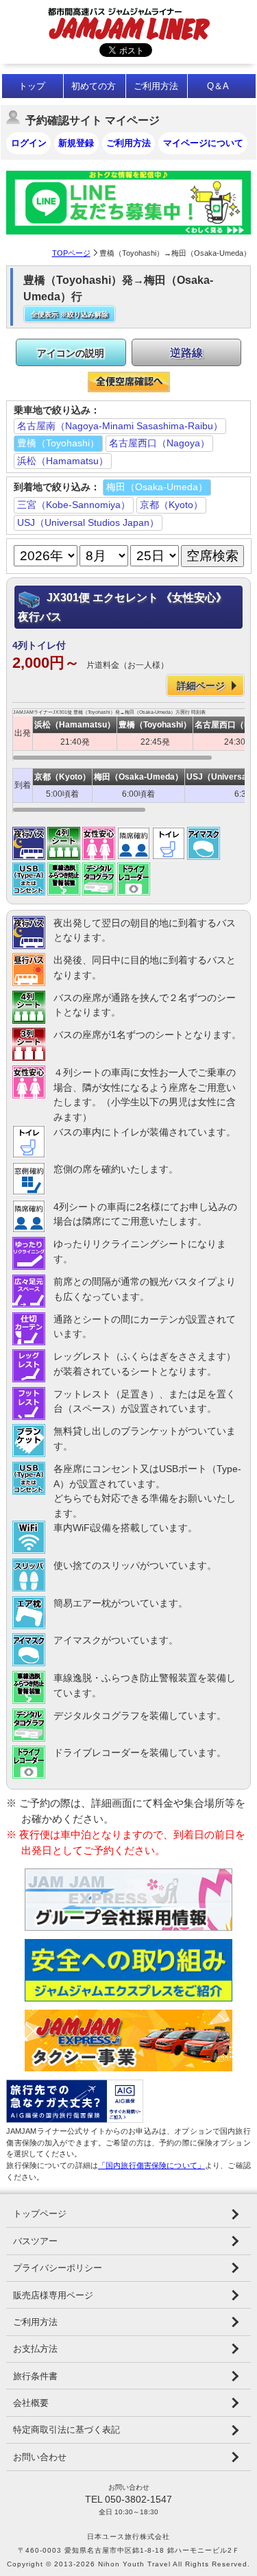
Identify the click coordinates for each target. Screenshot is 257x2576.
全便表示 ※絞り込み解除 (70, 314)
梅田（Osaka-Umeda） (157, 487)
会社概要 (31, 2403)
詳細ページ (201, 686)
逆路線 (186, 353)
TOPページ (71, 253)
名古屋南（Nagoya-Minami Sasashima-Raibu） (120, 426)
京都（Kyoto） (171, 505)
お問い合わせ (40, 2457)
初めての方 (94, 86)
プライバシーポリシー (58, 2268)
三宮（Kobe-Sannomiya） (74, 505)
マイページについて (203, 143)
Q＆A (218, 86)
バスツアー (35, 2241)
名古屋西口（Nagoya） (159, 443)
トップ (32, 86)
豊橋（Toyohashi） (58, 443)
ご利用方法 (156, 86)
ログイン (29, 143)
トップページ (40, 2214)
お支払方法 (35, 2349)
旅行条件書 (35, 2376)
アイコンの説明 (71, 353)
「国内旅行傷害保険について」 (151, 2165)
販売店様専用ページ (53, 2295)
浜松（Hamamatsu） (63, 461)
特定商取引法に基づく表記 (66, 2430)
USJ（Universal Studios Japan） (88, 522)
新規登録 (76, 143)
